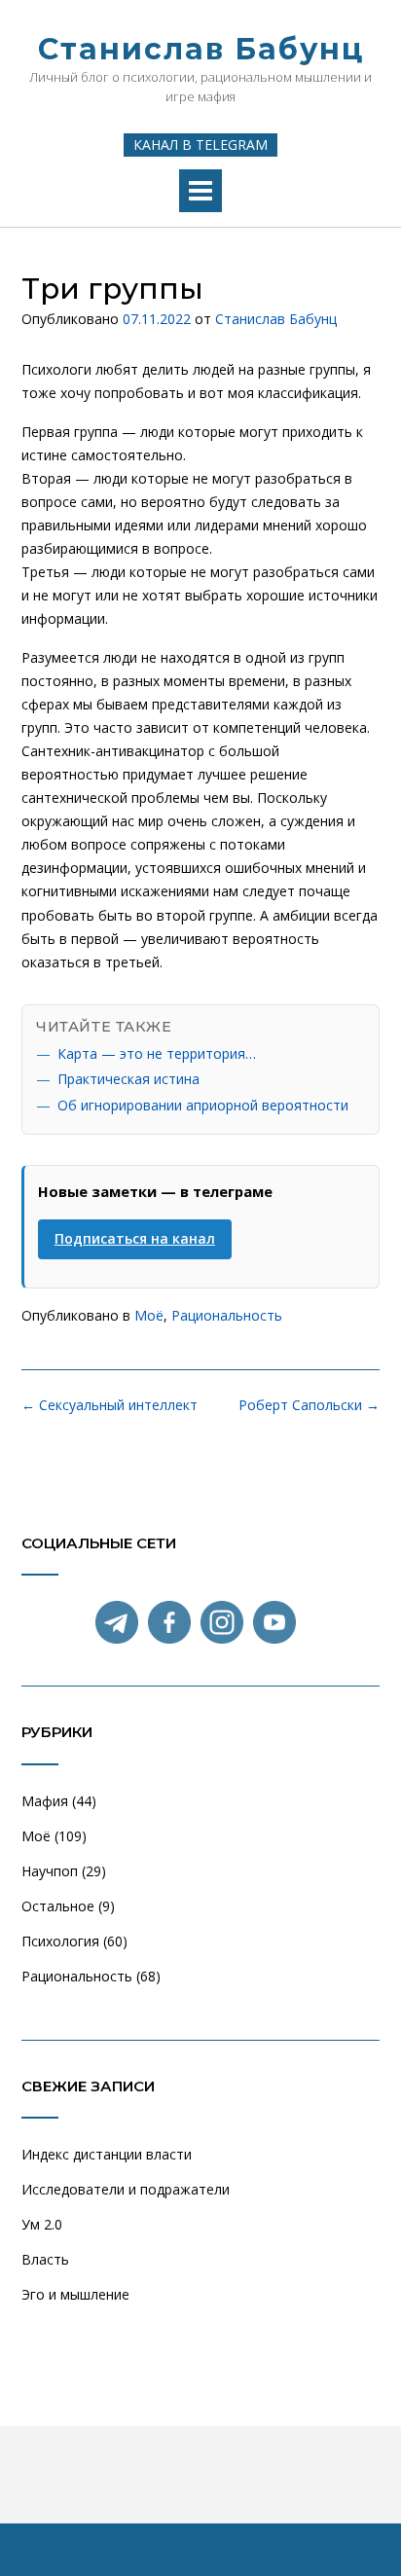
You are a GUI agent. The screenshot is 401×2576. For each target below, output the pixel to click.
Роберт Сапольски (309, 1405)
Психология (60, 1941)
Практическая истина (128, 1079)
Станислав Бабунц (201, 49)
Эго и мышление (75, 2294)
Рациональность (227, 1315)
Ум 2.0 (42, 2224)
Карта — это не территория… (157, 1053)
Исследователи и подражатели (126, 2189)
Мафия (45, 1801)
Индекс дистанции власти (107, 2154)
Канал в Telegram (200, 145)
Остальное (58, 1906)
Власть (45, 2259)
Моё (149, 1315)
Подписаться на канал (135, 1238)
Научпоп (50, 1871)
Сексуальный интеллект (109, 1405)
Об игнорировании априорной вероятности (203, 1105)
